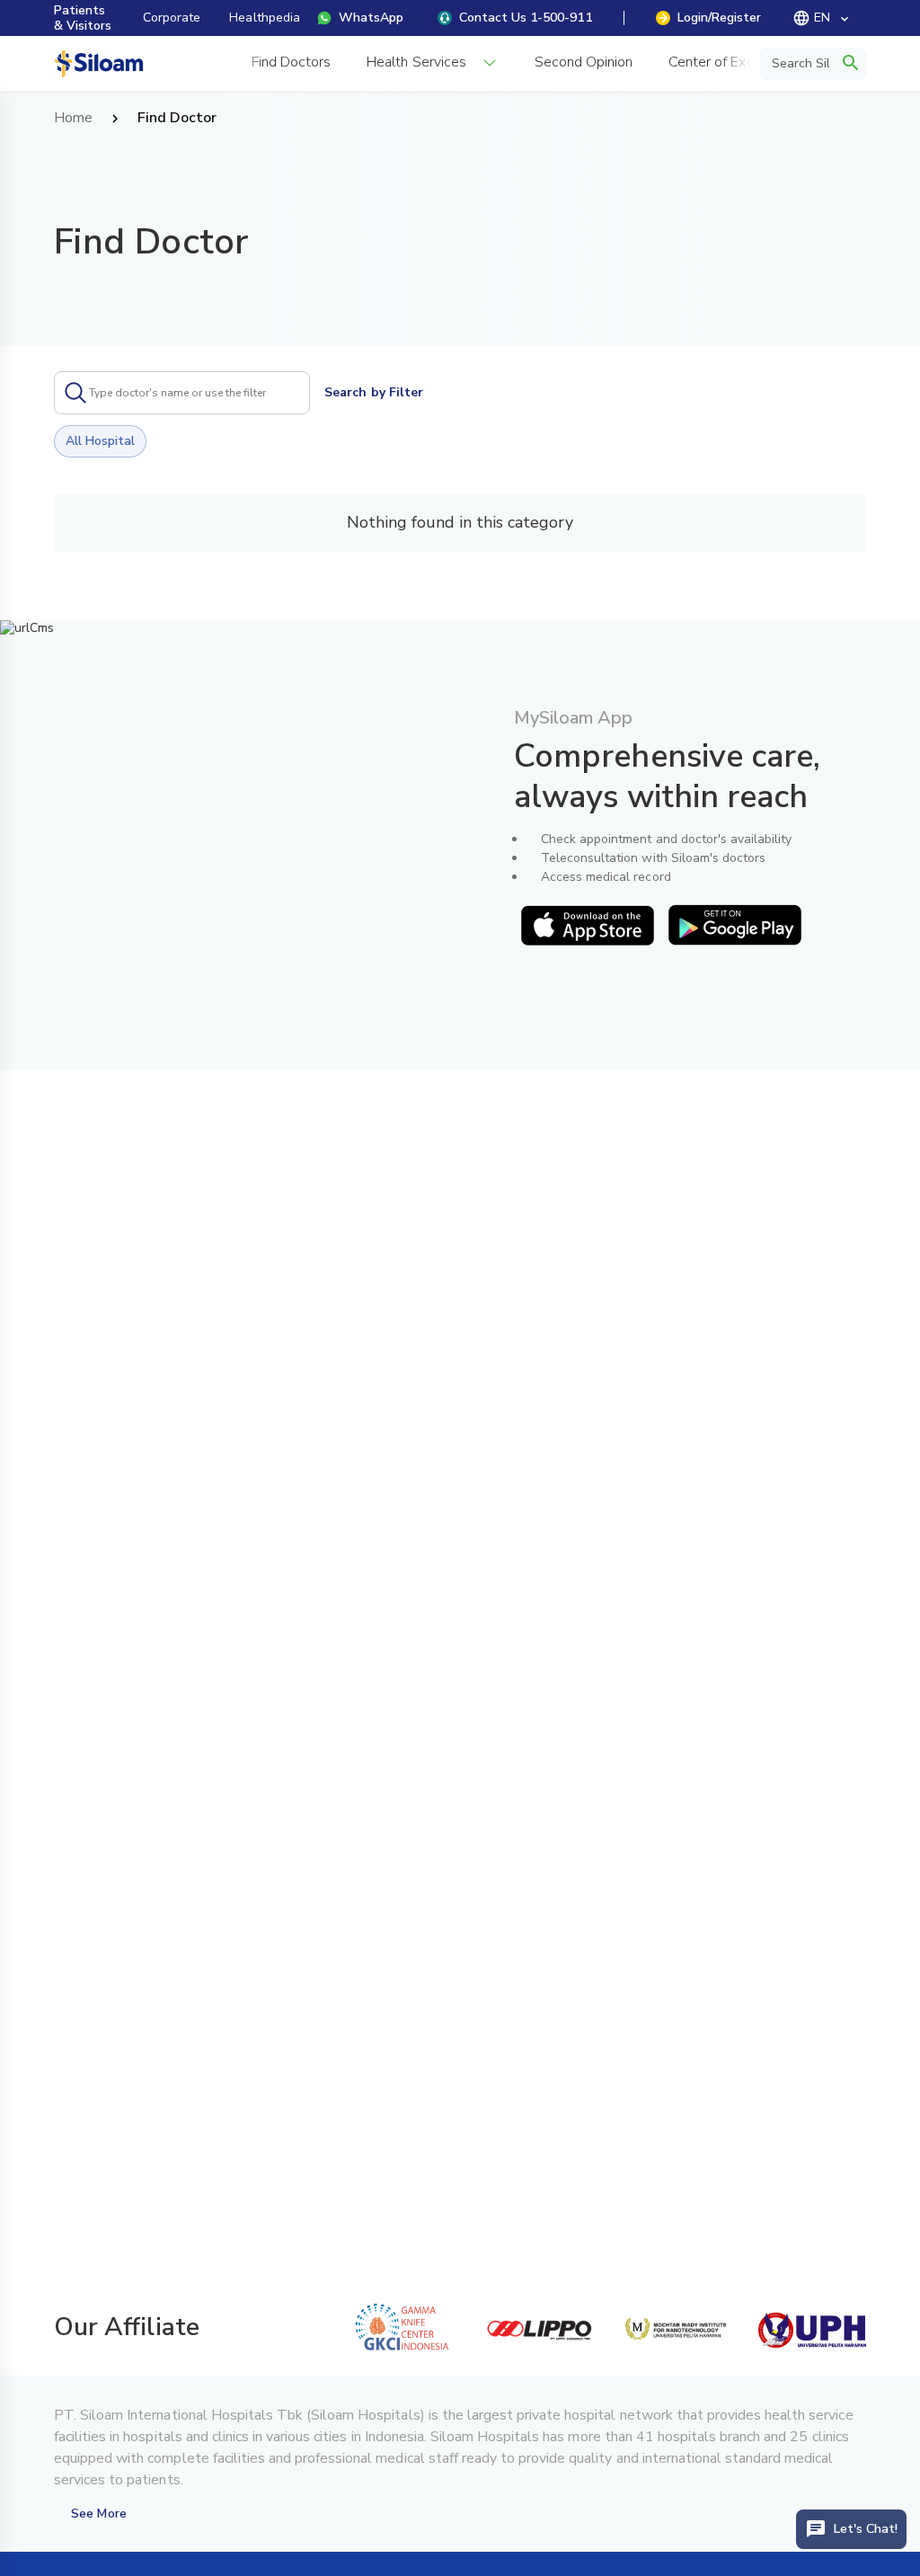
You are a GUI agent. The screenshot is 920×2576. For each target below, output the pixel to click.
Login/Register (719, 18)
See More (98, 2514)
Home (73, 119)
